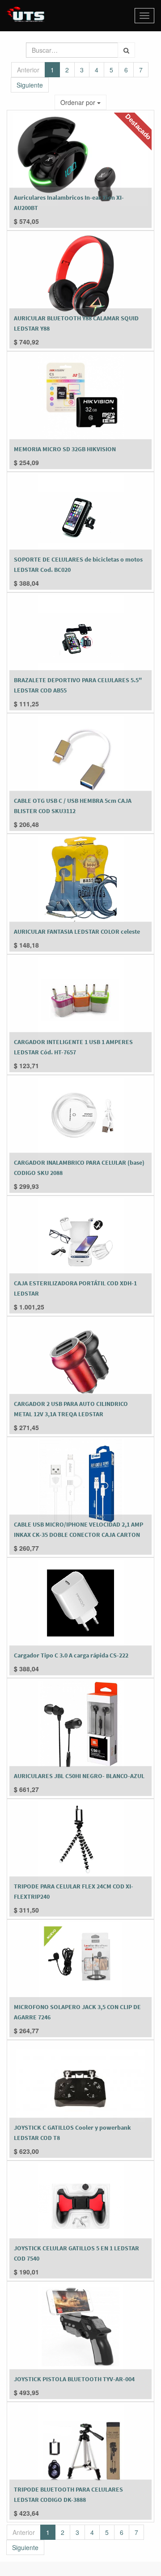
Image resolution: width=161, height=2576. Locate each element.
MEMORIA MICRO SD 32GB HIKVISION (65, 449)
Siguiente (30, 85)
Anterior (28, 70)
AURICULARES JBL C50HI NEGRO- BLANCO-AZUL (79, 1776)
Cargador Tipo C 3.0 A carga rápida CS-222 (71, 1655)
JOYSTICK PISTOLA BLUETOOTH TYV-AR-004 (74, 2379)
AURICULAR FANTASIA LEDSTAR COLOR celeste (77, 931)
